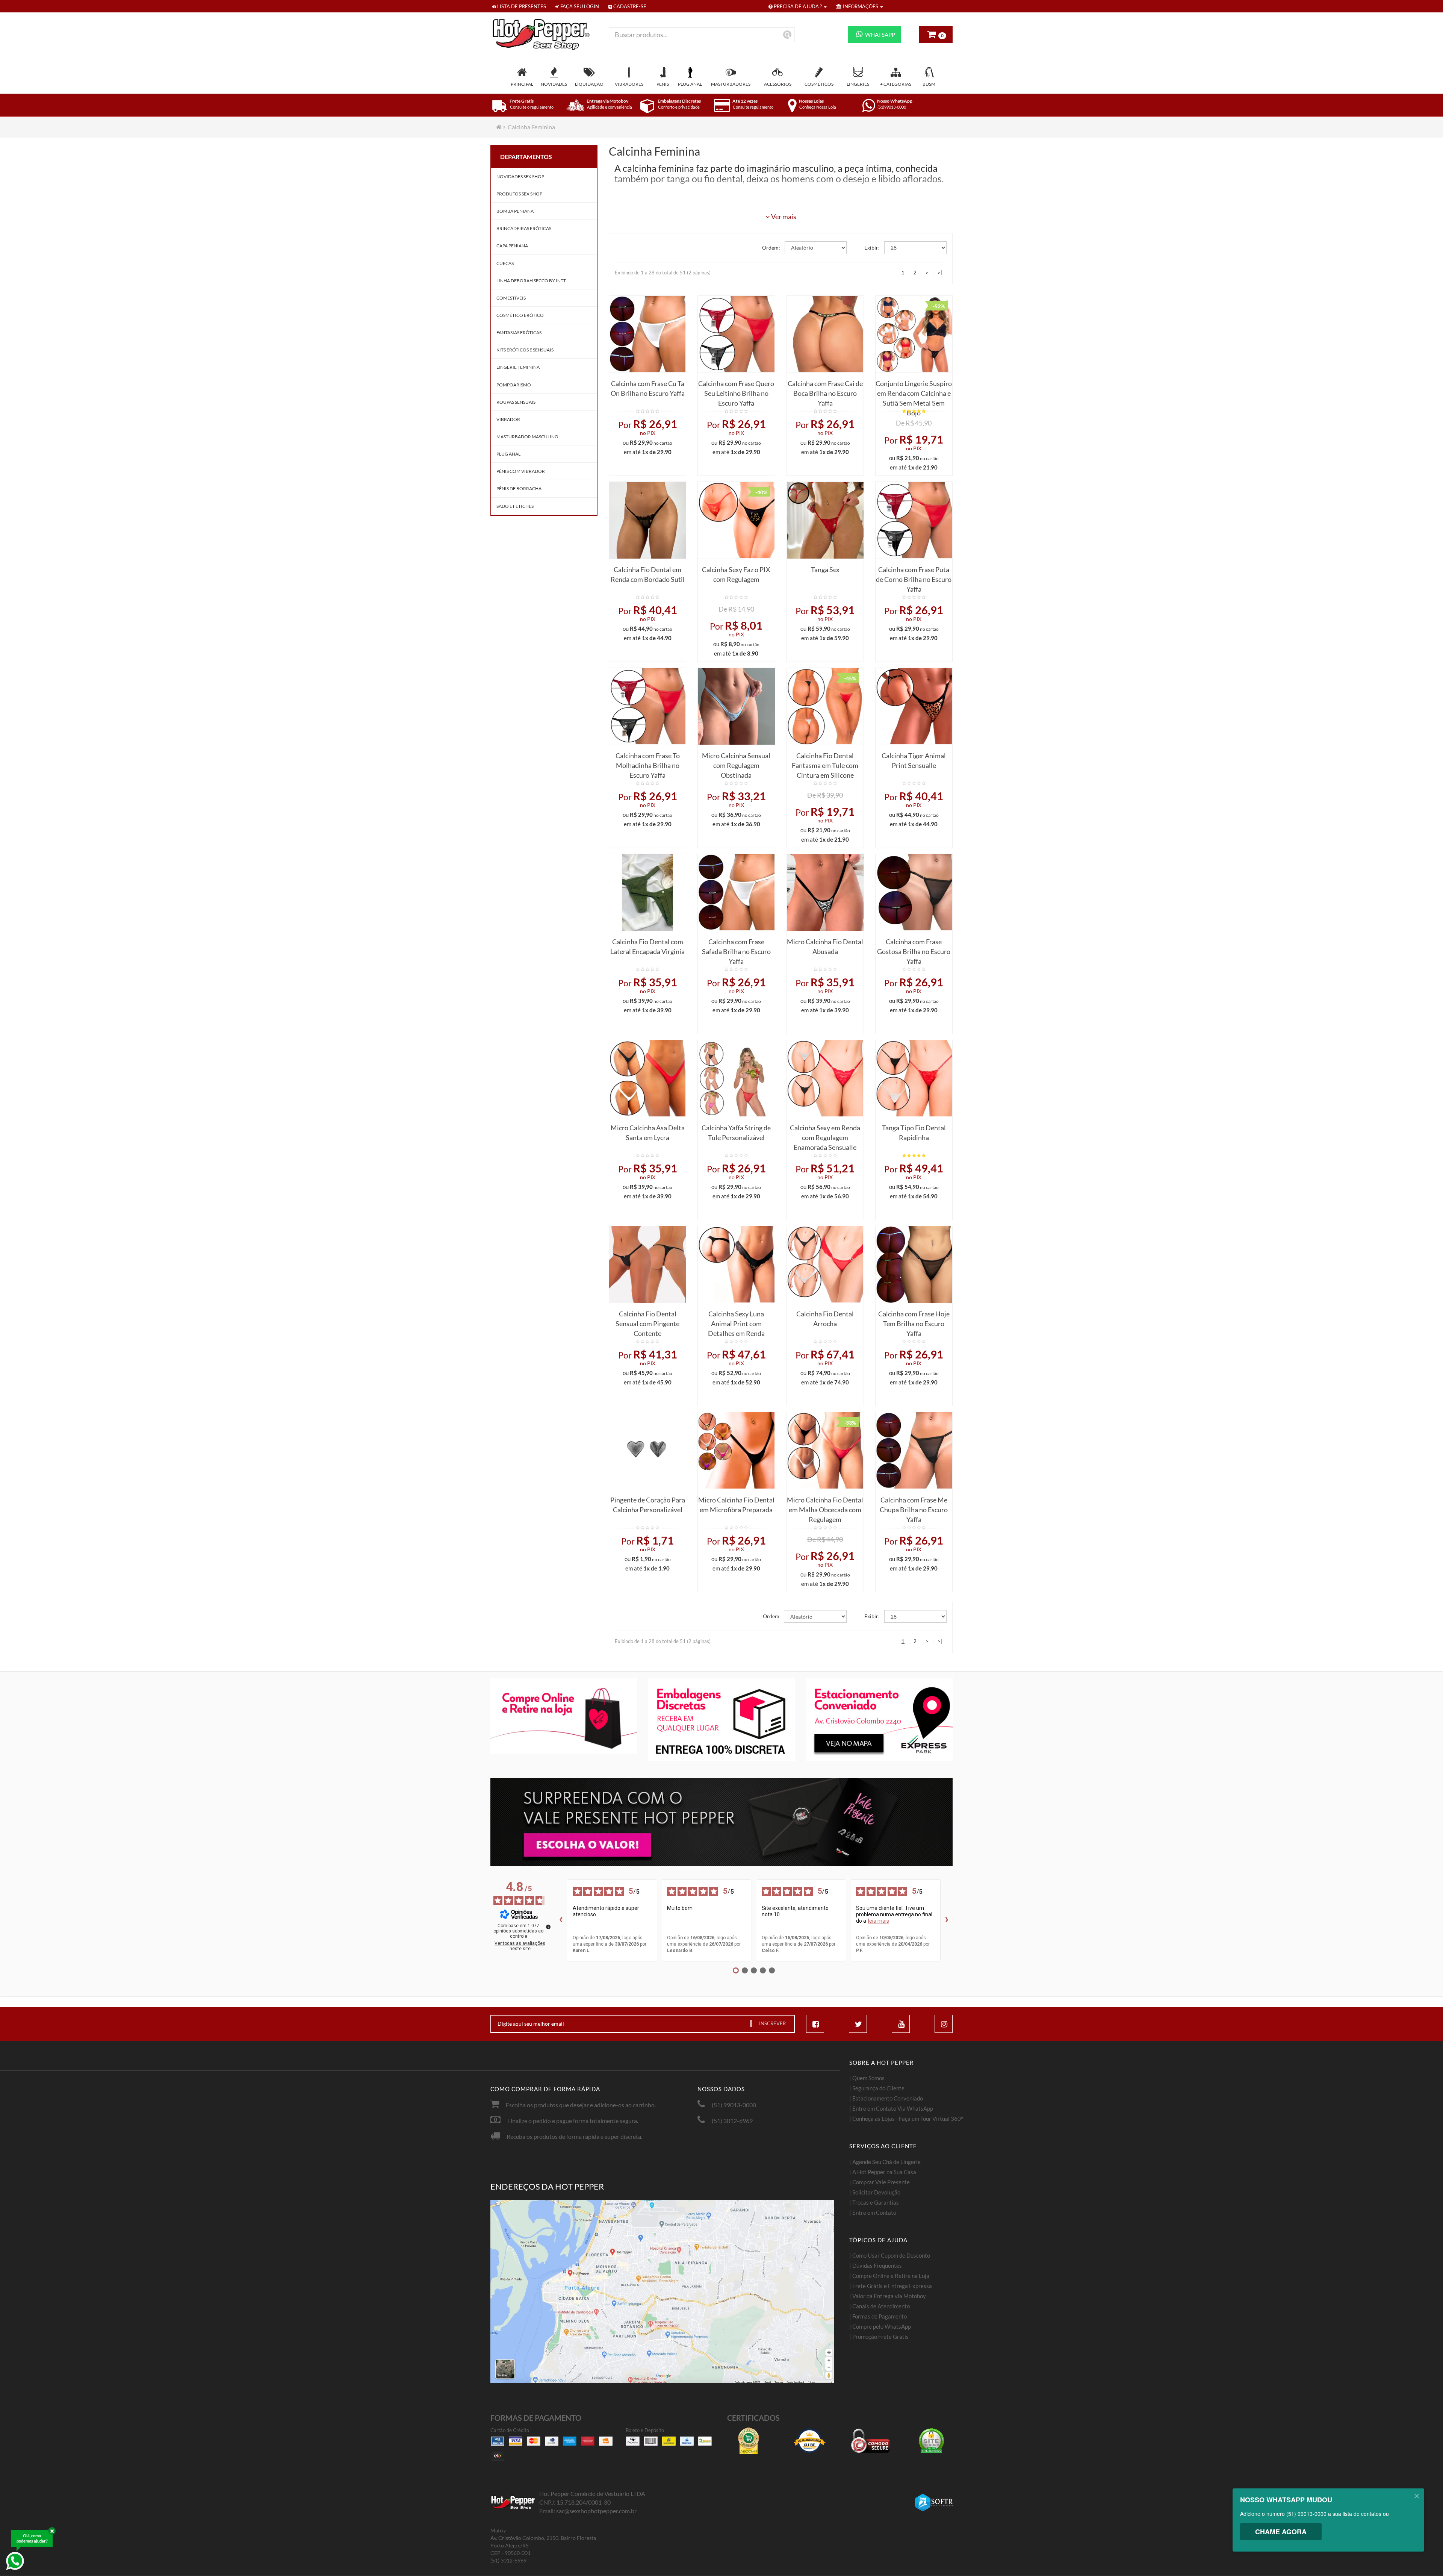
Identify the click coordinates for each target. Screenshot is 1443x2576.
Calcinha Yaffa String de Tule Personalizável (736, 1133)
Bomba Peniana (515, 211)
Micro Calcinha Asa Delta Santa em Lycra (648, 1133)
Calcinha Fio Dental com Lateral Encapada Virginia (647, 947)
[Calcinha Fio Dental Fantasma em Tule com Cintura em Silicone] (825, 706)
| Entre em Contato (873, 2213)
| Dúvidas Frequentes (876, 2266)
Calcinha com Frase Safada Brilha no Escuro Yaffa (736, 949)
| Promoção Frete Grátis (879, 2337)
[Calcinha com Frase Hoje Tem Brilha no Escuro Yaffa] (914, 1265)
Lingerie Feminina (518, 367)
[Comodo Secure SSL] (870, 2441)
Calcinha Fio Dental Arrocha (825, 1319)
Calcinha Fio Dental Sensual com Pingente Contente (647, 1321)
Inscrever (772, 2023)
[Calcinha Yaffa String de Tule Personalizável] (736, 1078)
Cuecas (505, 263)
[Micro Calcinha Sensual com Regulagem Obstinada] (736, 706)
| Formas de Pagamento (878, 2316)
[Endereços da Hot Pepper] (662, 2291)
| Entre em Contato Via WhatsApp (891, 2108)
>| (940, 273)
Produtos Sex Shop (519, 194)
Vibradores (629, 84)
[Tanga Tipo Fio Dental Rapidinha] (914, 1078)
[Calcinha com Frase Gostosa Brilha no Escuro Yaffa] (914, 892)
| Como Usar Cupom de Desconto (890, 2255)
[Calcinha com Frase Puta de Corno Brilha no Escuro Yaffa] (914, 520)
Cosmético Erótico (520, 315)
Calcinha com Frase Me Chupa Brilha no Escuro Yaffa (914, 1508)
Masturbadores (731, 84)
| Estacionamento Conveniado (886, 2098)
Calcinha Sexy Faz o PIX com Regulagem (736, 574)
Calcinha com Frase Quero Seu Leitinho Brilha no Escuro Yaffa (736, 391)
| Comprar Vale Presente (880, 2182)
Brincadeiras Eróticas (524, 228)
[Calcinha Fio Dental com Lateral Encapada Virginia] (647, 892)
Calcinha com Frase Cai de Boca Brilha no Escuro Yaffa (825, 391)
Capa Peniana (512, 246)
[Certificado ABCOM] (749, 2441)
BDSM (929, 84)
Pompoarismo (514, 385)
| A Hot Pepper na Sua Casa (883, 2172)
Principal (522, 84)
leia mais (879, 1921)
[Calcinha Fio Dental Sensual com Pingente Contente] (647, 1265)
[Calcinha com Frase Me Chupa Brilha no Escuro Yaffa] (914, 1451)
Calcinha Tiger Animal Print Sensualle (914, 760)
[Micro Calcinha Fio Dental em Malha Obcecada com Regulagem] (825, 1451)
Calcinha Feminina (531, 127)
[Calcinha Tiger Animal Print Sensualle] (914, 706)
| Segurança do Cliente (877, 2088)
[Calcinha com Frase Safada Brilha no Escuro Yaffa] (736, 892)
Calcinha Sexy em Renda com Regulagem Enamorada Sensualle (825, 1135)
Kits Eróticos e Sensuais (525, 350)
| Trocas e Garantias (874, 2202)
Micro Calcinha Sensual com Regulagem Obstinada (736, 763)
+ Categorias (896, 84)
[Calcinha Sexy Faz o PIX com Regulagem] (736, 520)
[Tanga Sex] (825, 520)
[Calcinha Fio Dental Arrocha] (825, 1265)
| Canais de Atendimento (880, 2306)
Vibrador (508, 419)
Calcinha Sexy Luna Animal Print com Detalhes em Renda (736, 1321)
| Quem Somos (867, 2078)
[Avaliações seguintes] (947, 1920)
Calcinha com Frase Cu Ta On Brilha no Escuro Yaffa (648, 388)
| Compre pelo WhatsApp (880, 2326)
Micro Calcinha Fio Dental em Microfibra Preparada (736, 1505)
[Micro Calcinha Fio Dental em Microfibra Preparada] (736, 1451)
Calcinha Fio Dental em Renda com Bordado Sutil (648, 574)
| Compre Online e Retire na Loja (889, 2276)
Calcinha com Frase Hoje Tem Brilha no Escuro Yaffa (914, 1321)
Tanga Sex (825, 569)
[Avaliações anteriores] (561, 1920)
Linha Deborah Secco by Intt (531, 281)
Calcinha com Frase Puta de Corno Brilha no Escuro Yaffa (914, 577)
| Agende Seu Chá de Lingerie (885, 2162)
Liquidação (589, 84)
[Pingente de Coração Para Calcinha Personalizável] (647, 1451)
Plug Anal (690, 84)
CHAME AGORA (1281, 2532)
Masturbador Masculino (527, 437)
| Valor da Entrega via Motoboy (888, 2296)
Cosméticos (819, 84)
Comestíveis (511, 298)
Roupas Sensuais (516, 402)
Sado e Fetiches (515, 506)
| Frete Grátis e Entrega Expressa (891, 2286)
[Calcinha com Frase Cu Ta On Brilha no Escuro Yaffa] (647, 334)
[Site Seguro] (931, 2441)
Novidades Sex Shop (520, 176)
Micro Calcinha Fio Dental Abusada (825, 947)
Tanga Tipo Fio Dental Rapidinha (914, 1133)
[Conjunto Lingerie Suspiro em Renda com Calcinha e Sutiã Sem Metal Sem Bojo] (914, 334)
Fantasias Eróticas (519, 332)
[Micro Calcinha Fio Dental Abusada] (825, 892)
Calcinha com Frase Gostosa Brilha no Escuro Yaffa (914, 949)
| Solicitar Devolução (875, 2192)
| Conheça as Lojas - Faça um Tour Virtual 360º (906, 2119)
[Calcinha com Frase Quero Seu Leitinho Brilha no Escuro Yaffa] (736, 334)
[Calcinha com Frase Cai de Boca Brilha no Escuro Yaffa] (825, 334)
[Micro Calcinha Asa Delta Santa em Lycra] (647, 1078)
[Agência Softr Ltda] (934, 2503)
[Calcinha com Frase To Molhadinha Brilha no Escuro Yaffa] (647, 706)
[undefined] (548, 1927)
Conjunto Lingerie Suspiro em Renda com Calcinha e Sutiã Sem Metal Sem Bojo (914, 391)
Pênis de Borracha (519, 488)
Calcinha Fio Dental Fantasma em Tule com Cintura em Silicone (825, 763)
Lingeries (858, 84)
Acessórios (778, 84)
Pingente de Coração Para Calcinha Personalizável (648, 1505)
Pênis (663, 84)
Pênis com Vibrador (521, 471)
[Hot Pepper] (544, 34)
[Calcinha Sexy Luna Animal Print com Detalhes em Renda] (736, 1265)
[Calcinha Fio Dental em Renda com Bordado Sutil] (647, 520)
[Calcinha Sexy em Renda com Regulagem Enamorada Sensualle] (825, 1078)
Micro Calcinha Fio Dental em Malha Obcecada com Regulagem (825, 1508)
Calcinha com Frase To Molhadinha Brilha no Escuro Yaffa (648, 763)
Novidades (554, 84)
